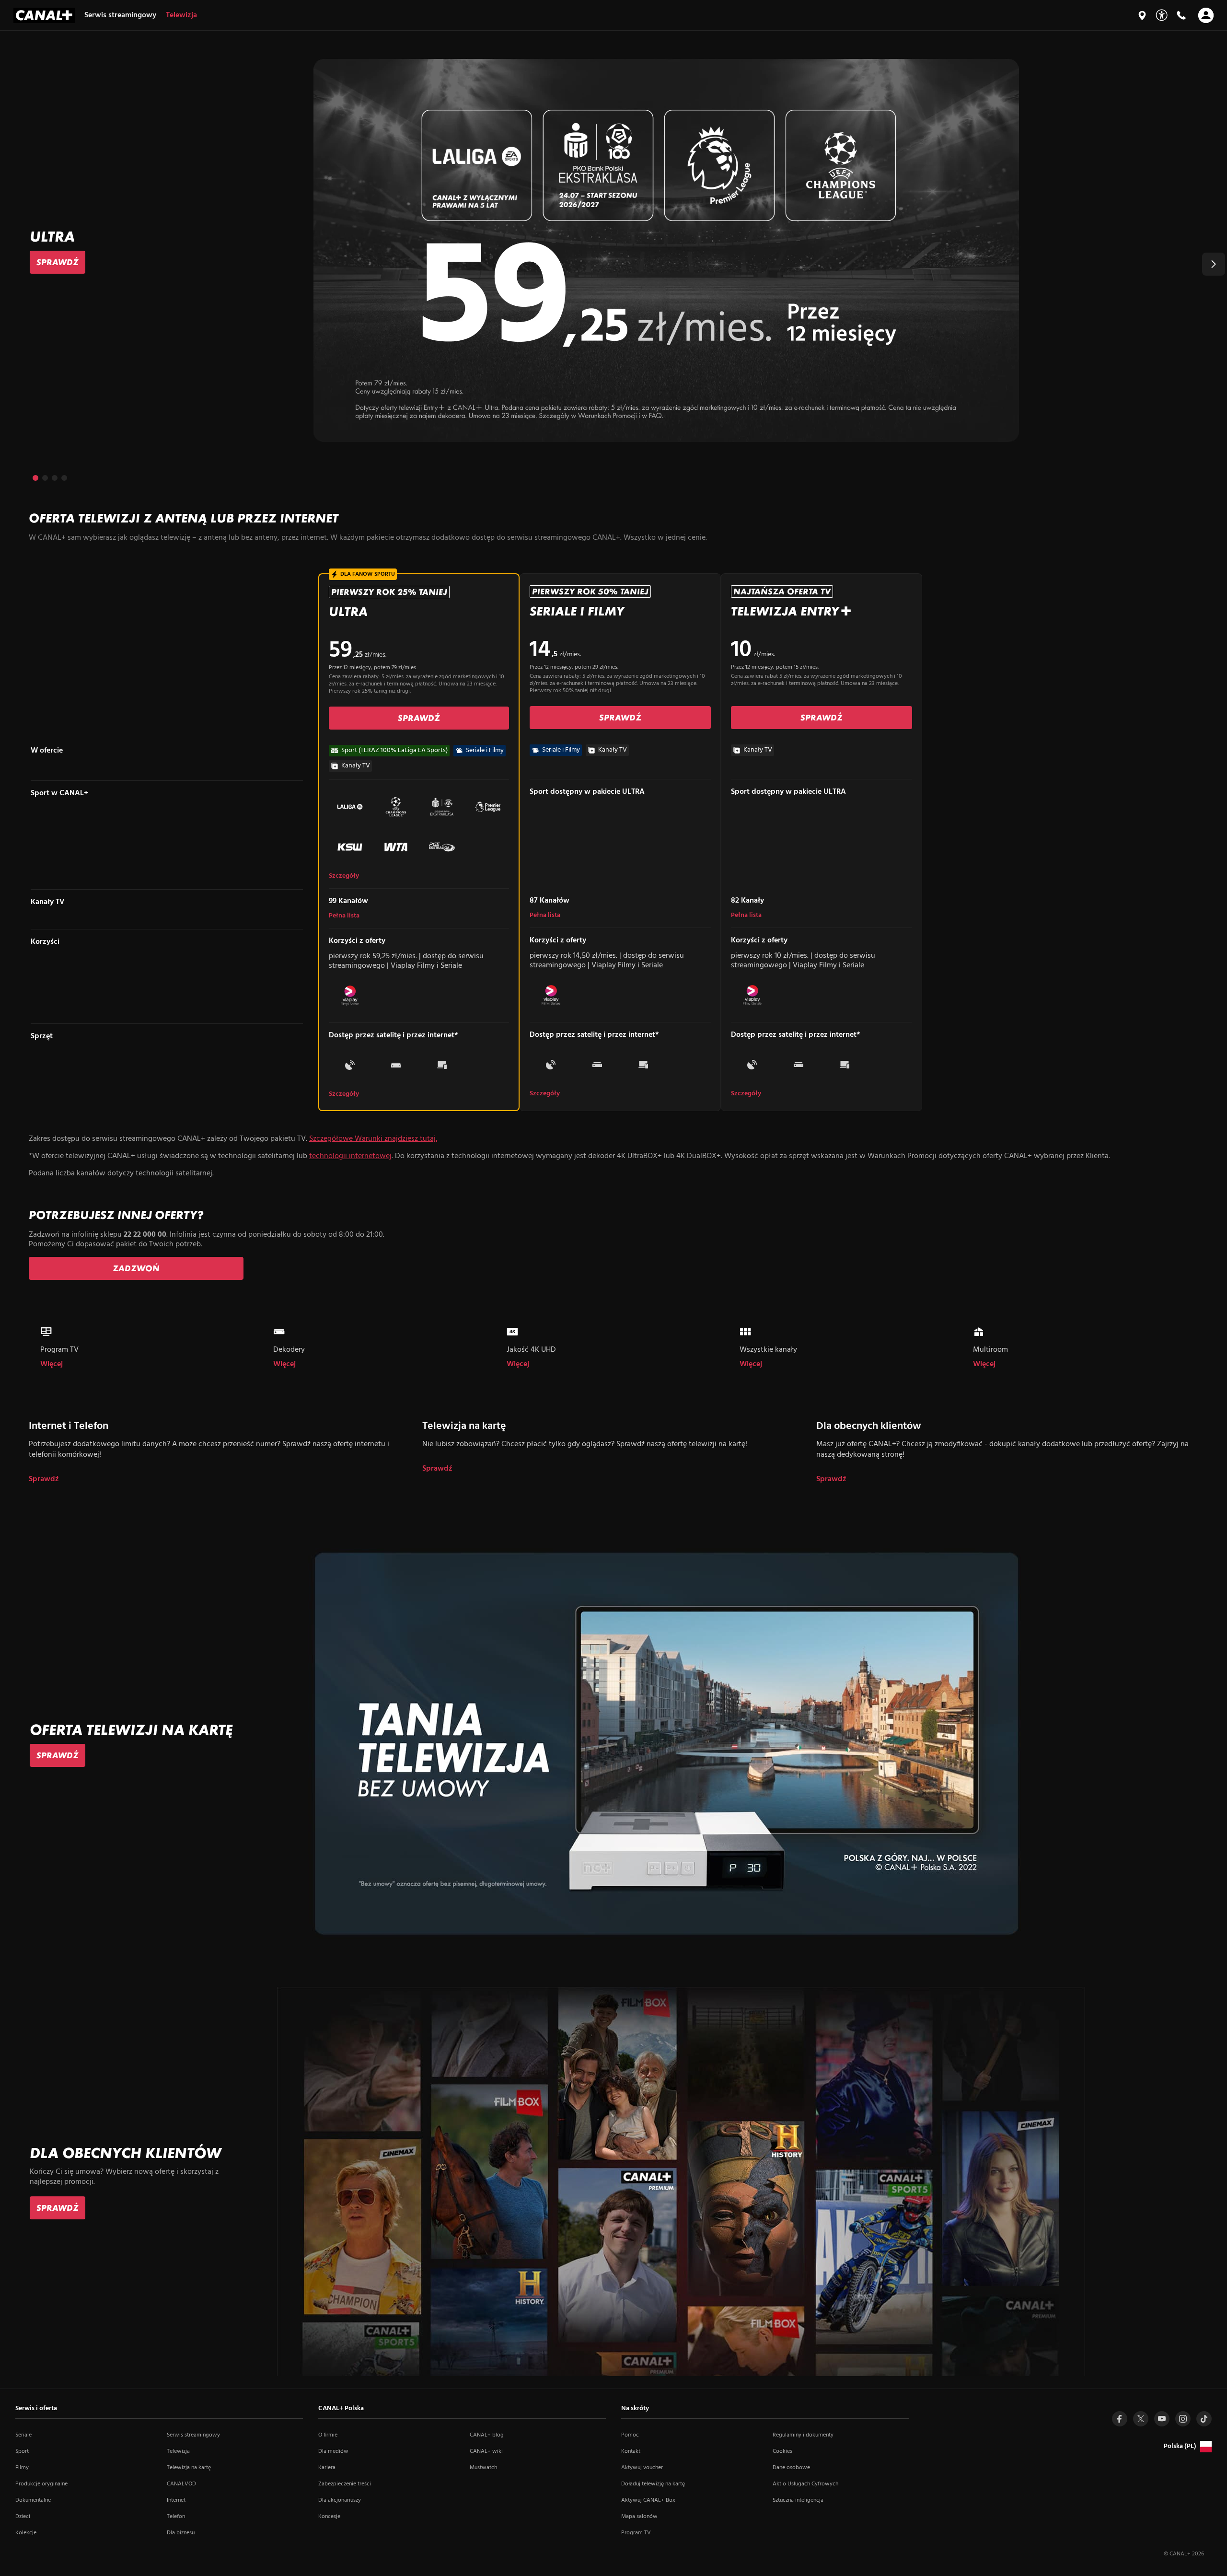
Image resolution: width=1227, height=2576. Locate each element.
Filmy (22, 2468)
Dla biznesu (181, 2533)
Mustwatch (483, 2468)
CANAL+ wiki (486, 2451)
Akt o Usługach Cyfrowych (805, 2484)
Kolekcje (26, 2533)
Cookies (782, 2451)
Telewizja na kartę (189, 2468)
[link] (58, 262)
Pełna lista (344, 916)
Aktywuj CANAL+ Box (648, 2500)
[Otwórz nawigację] (1206, 15)
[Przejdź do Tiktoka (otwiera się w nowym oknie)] (1204, 2419)
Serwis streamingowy (193, 2435)
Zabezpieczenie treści (345, 2484)
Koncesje (329, 2517)
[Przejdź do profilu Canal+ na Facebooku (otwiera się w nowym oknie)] (1120, 2419)
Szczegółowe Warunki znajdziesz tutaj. (373, 1139)
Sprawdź (44, 1479)
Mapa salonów (639, 2517)
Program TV (636, 2533)
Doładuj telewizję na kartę (653, 2484)
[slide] (613, 250)
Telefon (176, 2517)
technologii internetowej (350, 1156)
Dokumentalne (33, 2500)
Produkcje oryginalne (41, 2484)
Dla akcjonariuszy (340, 2500)
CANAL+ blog (487, 2435)
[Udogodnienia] (1162, 15)
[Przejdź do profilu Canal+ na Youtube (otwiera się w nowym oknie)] (1162, 2419)
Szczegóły (344, 876)
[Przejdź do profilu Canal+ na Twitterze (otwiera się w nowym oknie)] (1141, 2419)
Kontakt (631, 2451)
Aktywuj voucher (642, 2468)
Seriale (23, 2435)
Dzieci (23, 2517)
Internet (176, 2500)
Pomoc (630, 2435)
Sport (22, 2451)
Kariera (327, 2468)
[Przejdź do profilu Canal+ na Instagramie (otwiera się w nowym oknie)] (1183, 2419)
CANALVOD (181, 2484)
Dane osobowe (791, 2468)
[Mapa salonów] (1142, 15)
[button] (1214, 264)
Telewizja (178, 2451)
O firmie (328, 2435)
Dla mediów (333, 2451)
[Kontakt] (1181, 15)
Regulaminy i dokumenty (803, 2435)
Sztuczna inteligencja (798, 2500)
